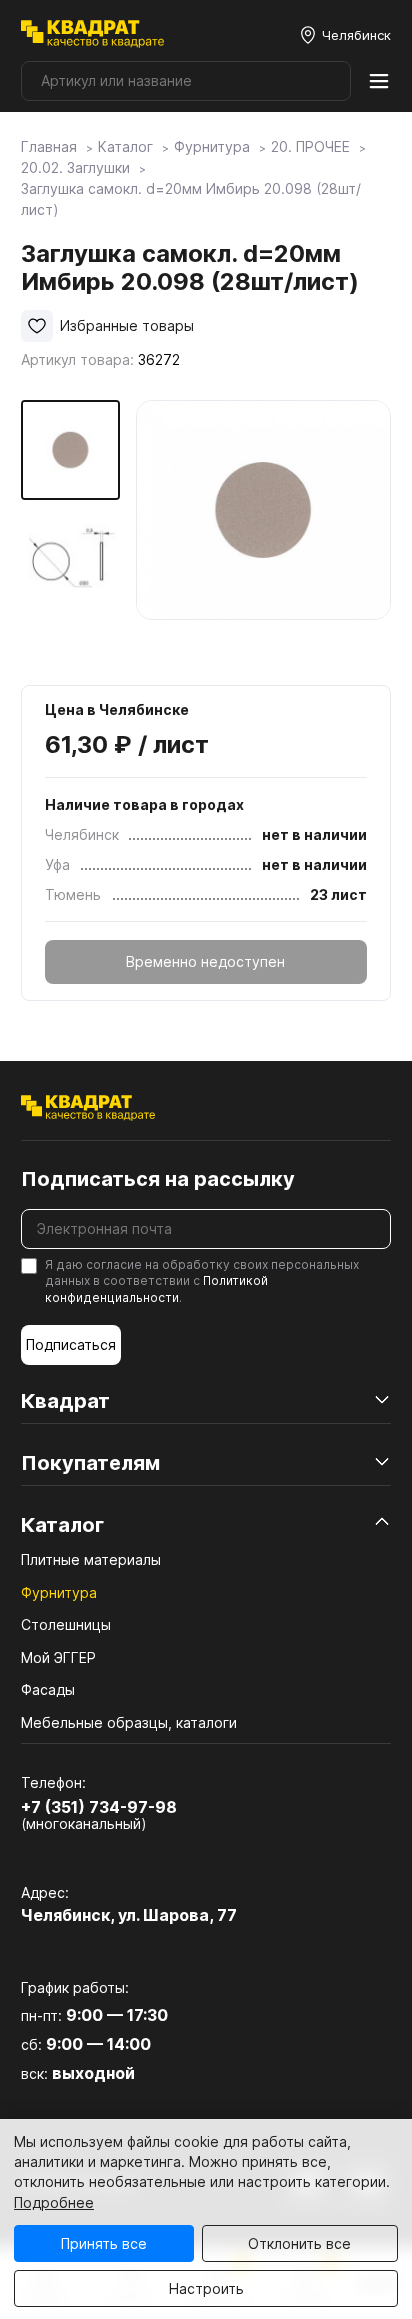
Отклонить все (299, 2243)
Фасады (48, 1689)
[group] (263, 527)
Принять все (104, 2243)
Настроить (206, 2288)
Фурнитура (59, 1592)
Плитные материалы (91, 1559)
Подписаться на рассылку (158, 1179)
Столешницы (66, 1624)
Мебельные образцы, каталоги (129, 1722)
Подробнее (54, 2202)
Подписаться (71, 1344)
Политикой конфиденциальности (156, 1289)
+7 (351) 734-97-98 (99, 1807)
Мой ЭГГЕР (58, 1657)
